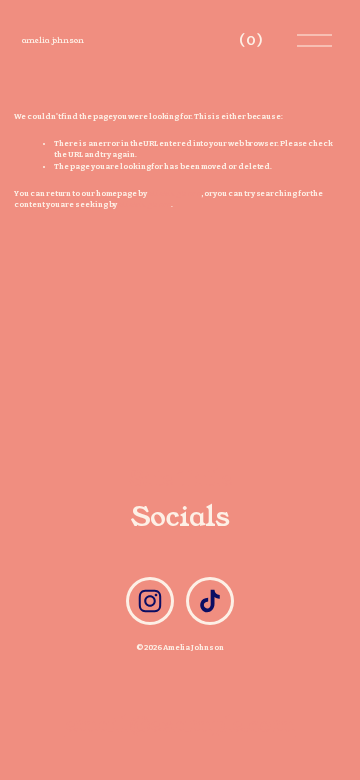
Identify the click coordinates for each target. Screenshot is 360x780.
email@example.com (180, 724)
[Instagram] (150, 601)
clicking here (174, 193)
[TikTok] (210, 601)
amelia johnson (53, 40)
